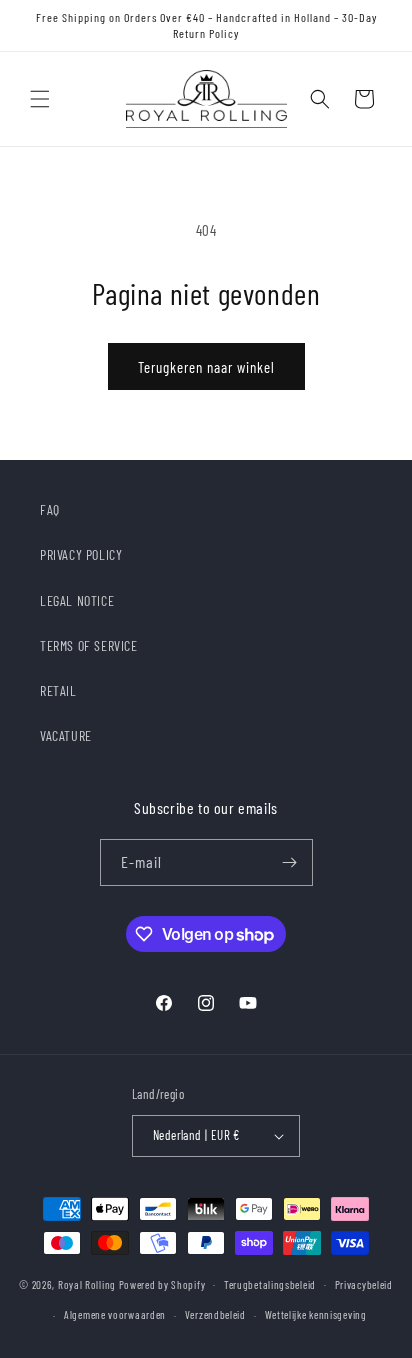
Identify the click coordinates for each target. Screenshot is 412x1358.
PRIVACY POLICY (81, 554)
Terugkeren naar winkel (206, 367)
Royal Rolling (88, 1283)
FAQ (50, 509)
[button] (40, 99)
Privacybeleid (364, 1284)
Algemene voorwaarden (115, 1314)
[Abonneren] (290, 862)
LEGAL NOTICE (77, 600)
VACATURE (66, 735)
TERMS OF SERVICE (89, 645)
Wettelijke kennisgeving (316, 1314)
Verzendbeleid (215, 1314)
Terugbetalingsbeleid (270, 1284)
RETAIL (58, 690)
